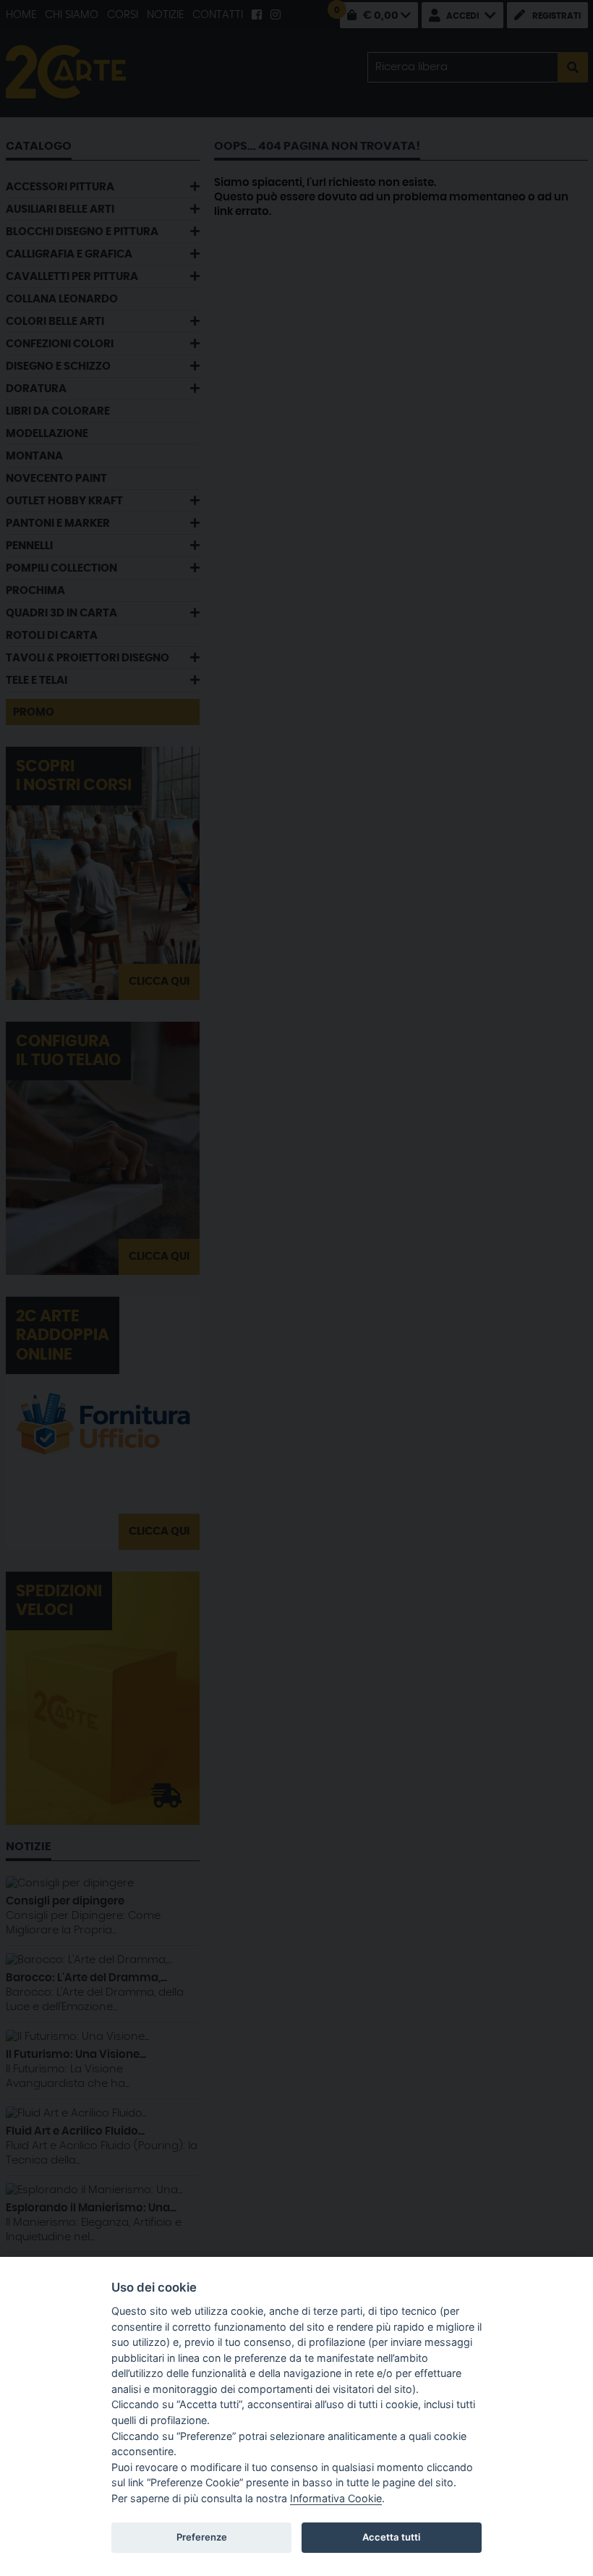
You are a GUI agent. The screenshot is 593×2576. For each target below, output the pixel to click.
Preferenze (202, 2537)
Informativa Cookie (336, 2498)
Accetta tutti (391, 2537)
